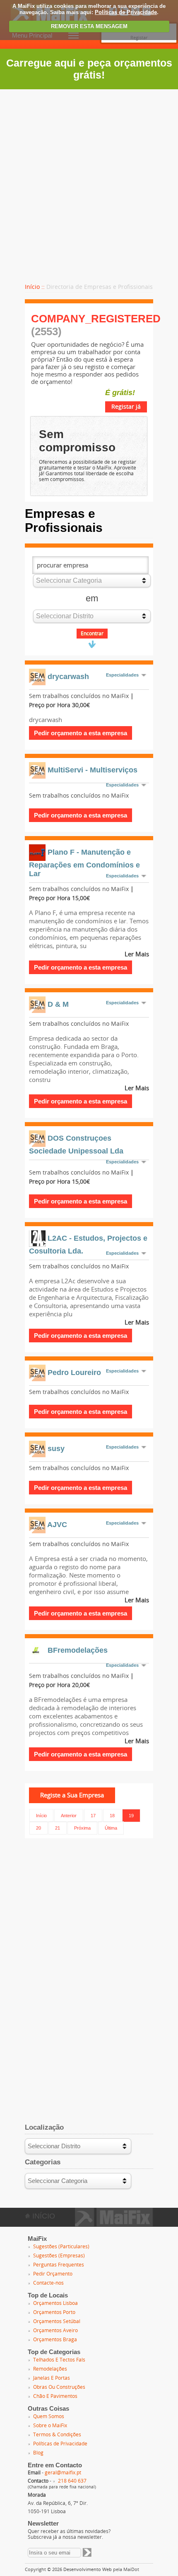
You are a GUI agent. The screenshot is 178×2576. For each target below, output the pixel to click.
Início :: (35, 287)
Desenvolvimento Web (88, 2570)
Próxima (82, 1828)
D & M (58, 1004)
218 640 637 (72, 2481)
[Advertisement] (89, 182)
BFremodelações (78, 1650)
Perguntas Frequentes (59, 2265)
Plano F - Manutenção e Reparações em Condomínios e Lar (84, 863)
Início (41, 1816)
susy (56, 1449)
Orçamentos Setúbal (57, 2321)
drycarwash (68, 676)
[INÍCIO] (114, 2224)
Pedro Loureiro (74, 1373)
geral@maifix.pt (63, 2473)
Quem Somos (49, 2416)
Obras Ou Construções (59, 2387)
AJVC (57, 1525)
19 (131, 1816)
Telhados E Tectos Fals (59, 2360)
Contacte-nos (48, 2283)
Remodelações (50, 2369)
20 (38, 1828)
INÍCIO (43, 2216)
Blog (38, 2453)
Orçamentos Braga (55, 2340)
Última (111, 1828)
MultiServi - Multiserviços (93, 770)
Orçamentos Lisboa (55, 2303)
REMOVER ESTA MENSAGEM (89, 26)
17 (93, 1816)
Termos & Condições (57, 2435)
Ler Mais (137, 954)
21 (58, 1828)
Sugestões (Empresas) (59, 2256)
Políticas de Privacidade (126, 12)
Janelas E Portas (52, 2378)
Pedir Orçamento (53, 2274)
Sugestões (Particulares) (61, 2247)
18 (112, 1816)
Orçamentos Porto (54, 2312)
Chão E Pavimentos (55, 2396)
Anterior (69, 1816)
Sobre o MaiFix (50, 2426)
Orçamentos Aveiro (55, 2331)
